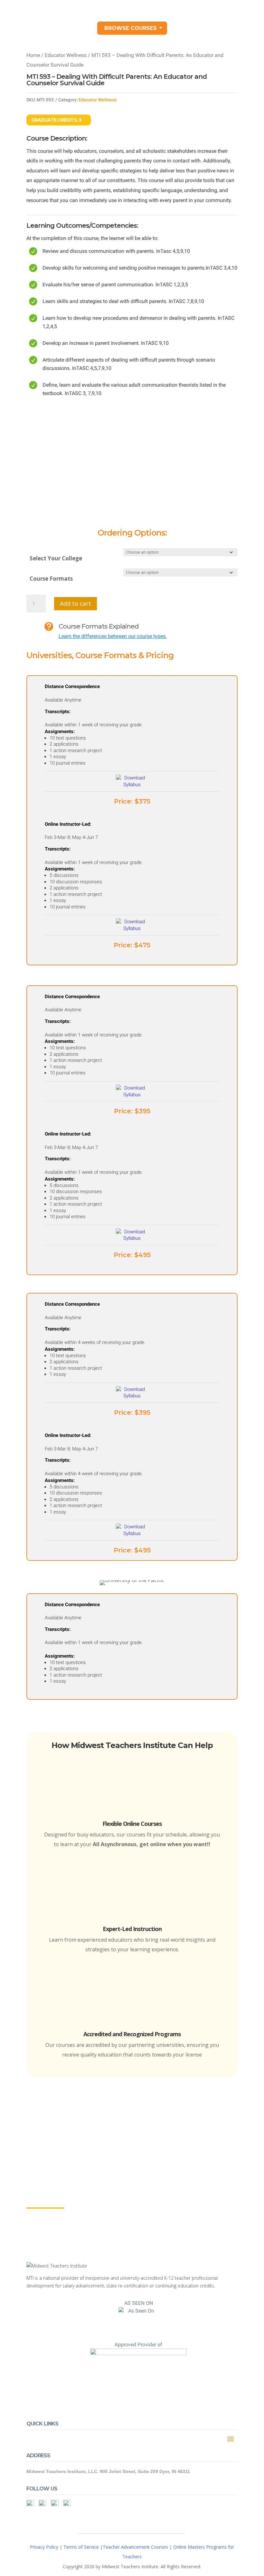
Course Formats (51, 579)
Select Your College (56, 558)
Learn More (45, 2202)
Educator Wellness (66, 55)
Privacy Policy (44, 2547)
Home (33, 55)
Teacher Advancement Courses (135, 2547)
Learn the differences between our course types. (113, 636)
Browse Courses (131, 28)
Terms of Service (81, 2547)
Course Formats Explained (99, 626)
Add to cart (75, 603)
